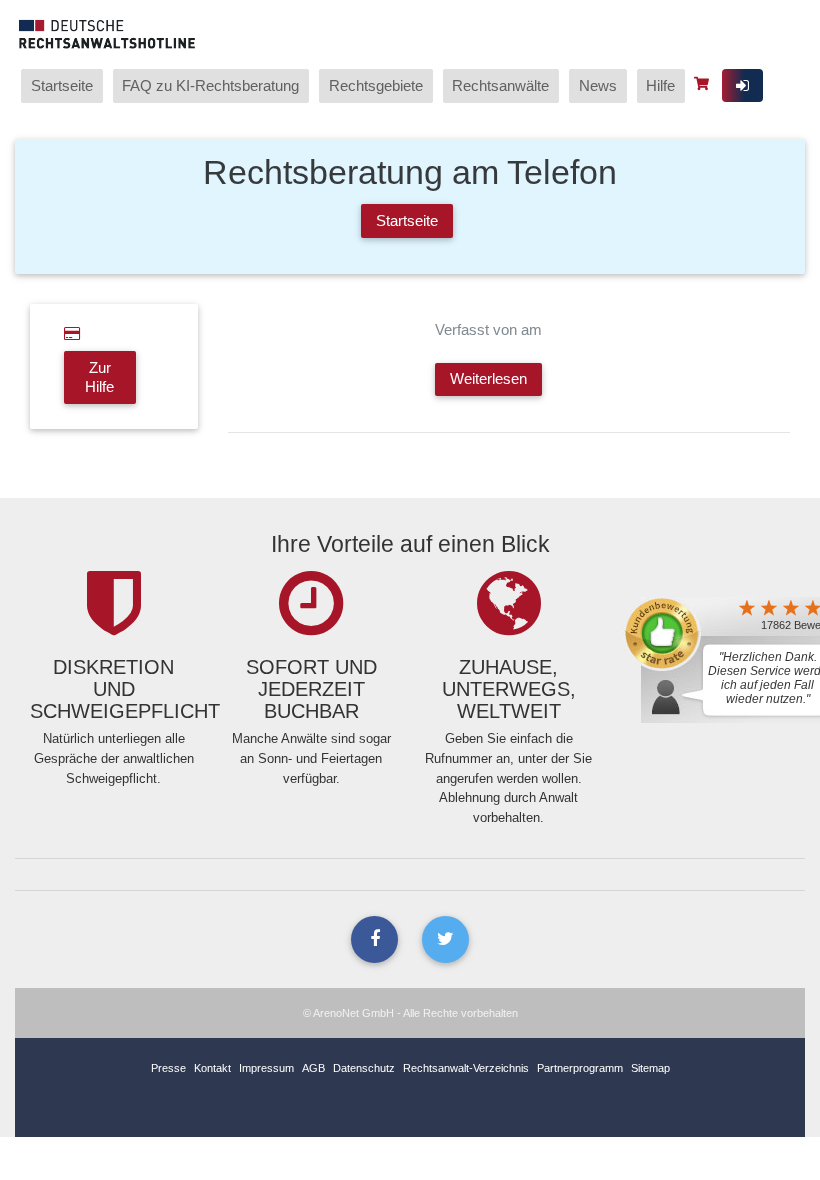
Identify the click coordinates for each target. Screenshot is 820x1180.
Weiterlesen (488, 378)
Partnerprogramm (580, 1068)
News (598, 85)
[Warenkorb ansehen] (703, 83)
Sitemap (650, 1068)
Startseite (62, 85)
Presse (168, 1068)
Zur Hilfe (99, 377)
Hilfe (660, 85)
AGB (313, 1068)
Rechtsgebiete (376, 85)
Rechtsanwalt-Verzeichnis (466, 1068)
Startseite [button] (407, 220)
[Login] (742, 85)
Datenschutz (364, 1068)
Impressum (266, 1068)
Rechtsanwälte (500, 85)
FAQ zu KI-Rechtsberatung (210, 85)
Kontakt (212, 1068)
